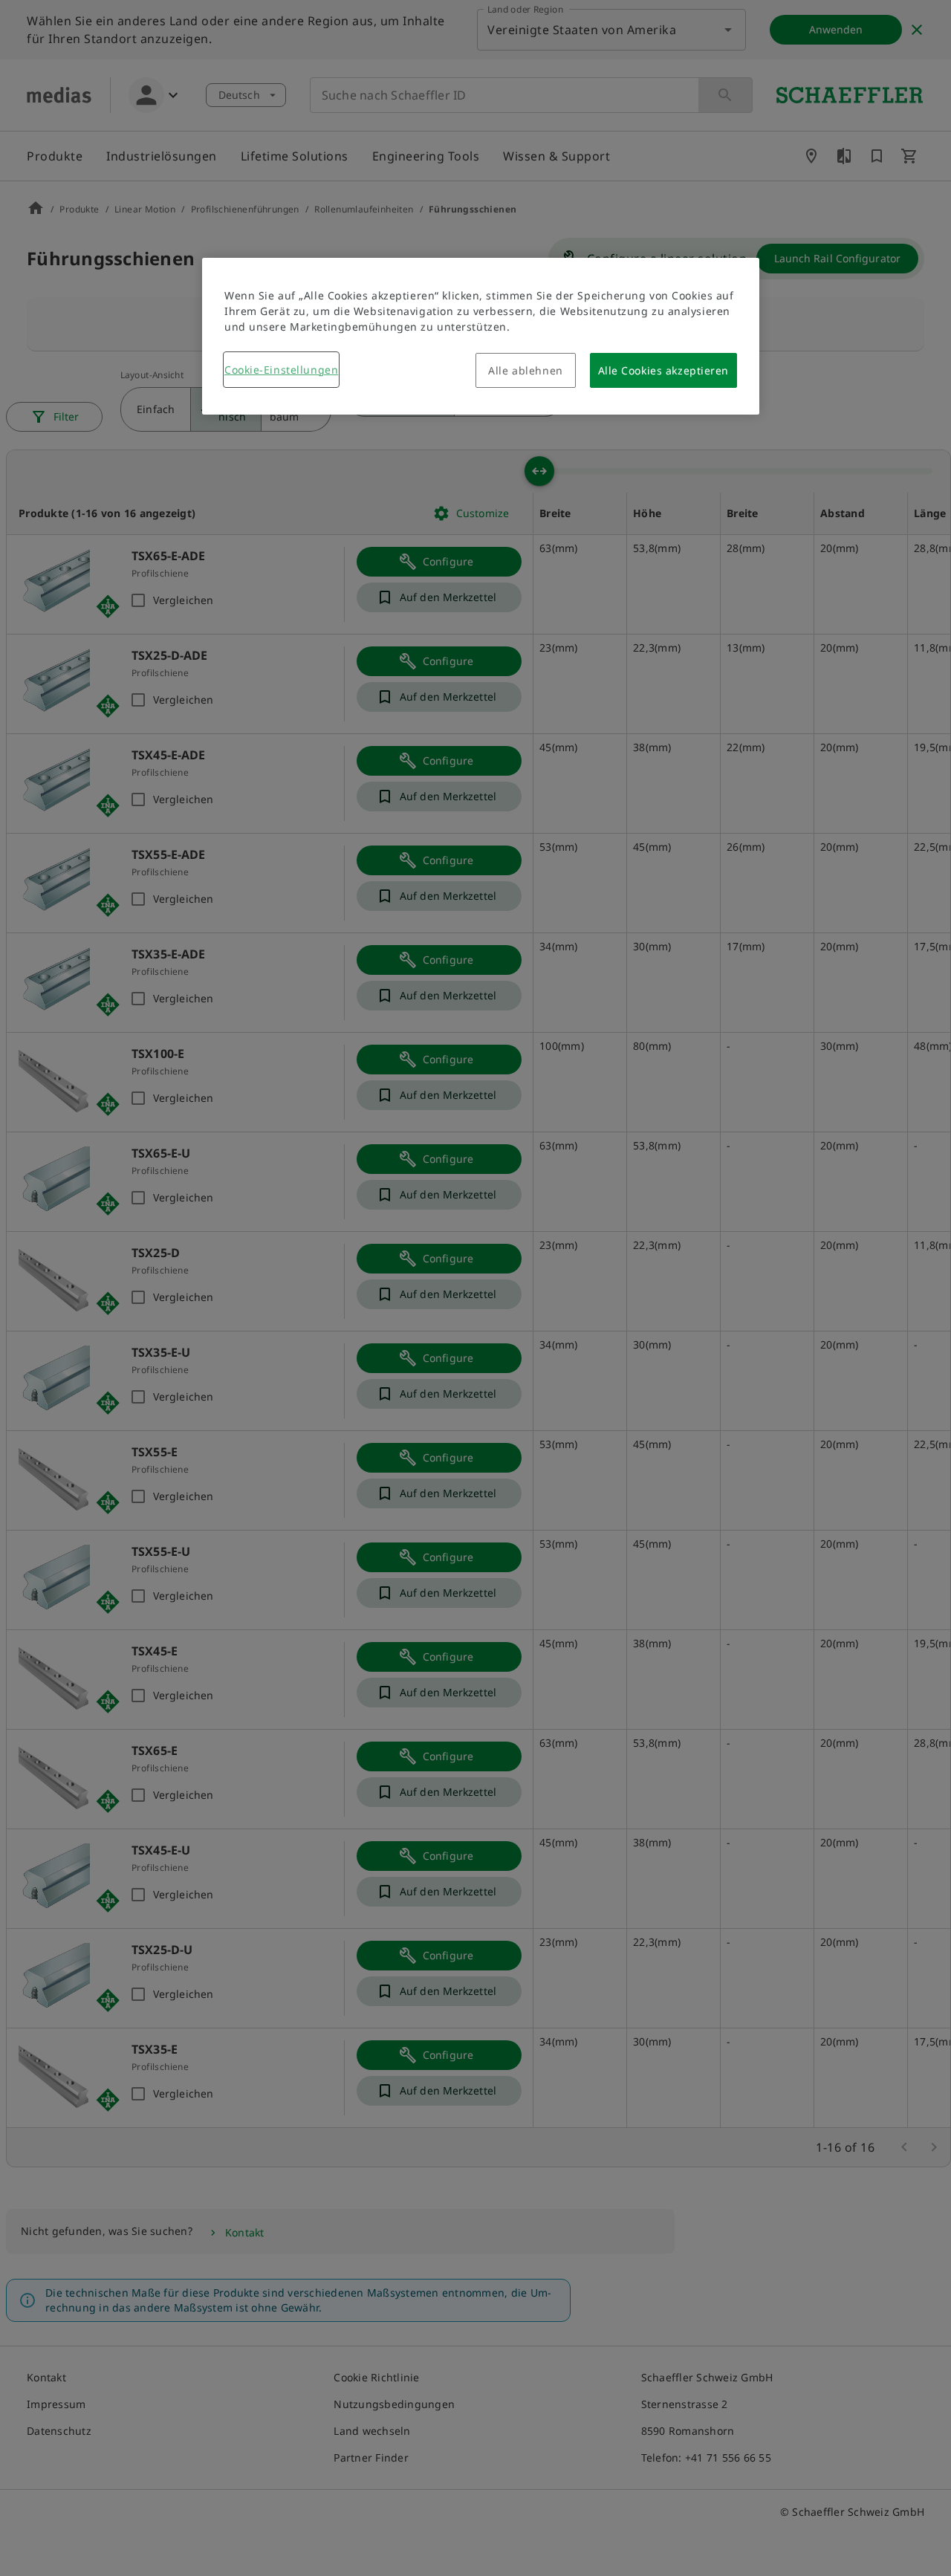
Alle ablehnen (525, 370)
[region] (481, 336)
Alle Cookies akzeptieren (663, 370)
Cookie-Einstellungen (281, 370)
